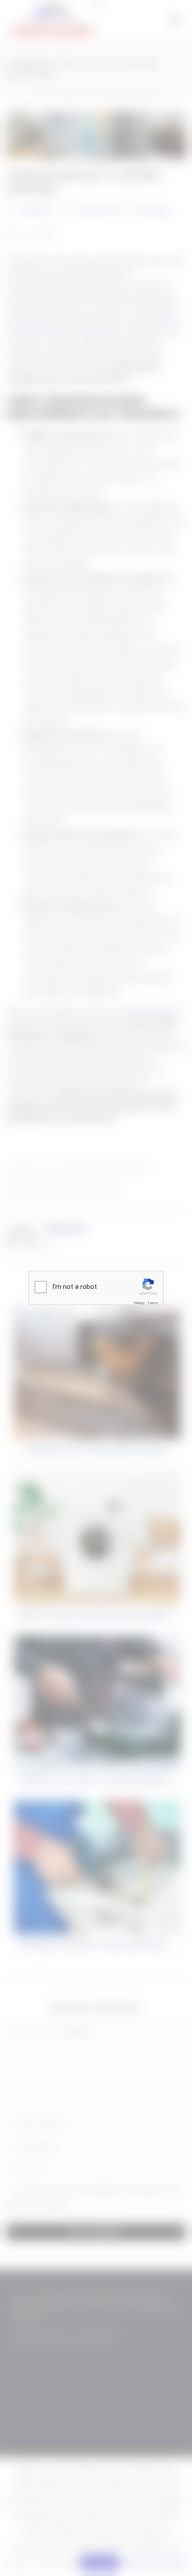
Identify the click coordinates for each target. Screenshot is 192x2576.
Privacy (139, 1303)
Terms (153, 1303)
